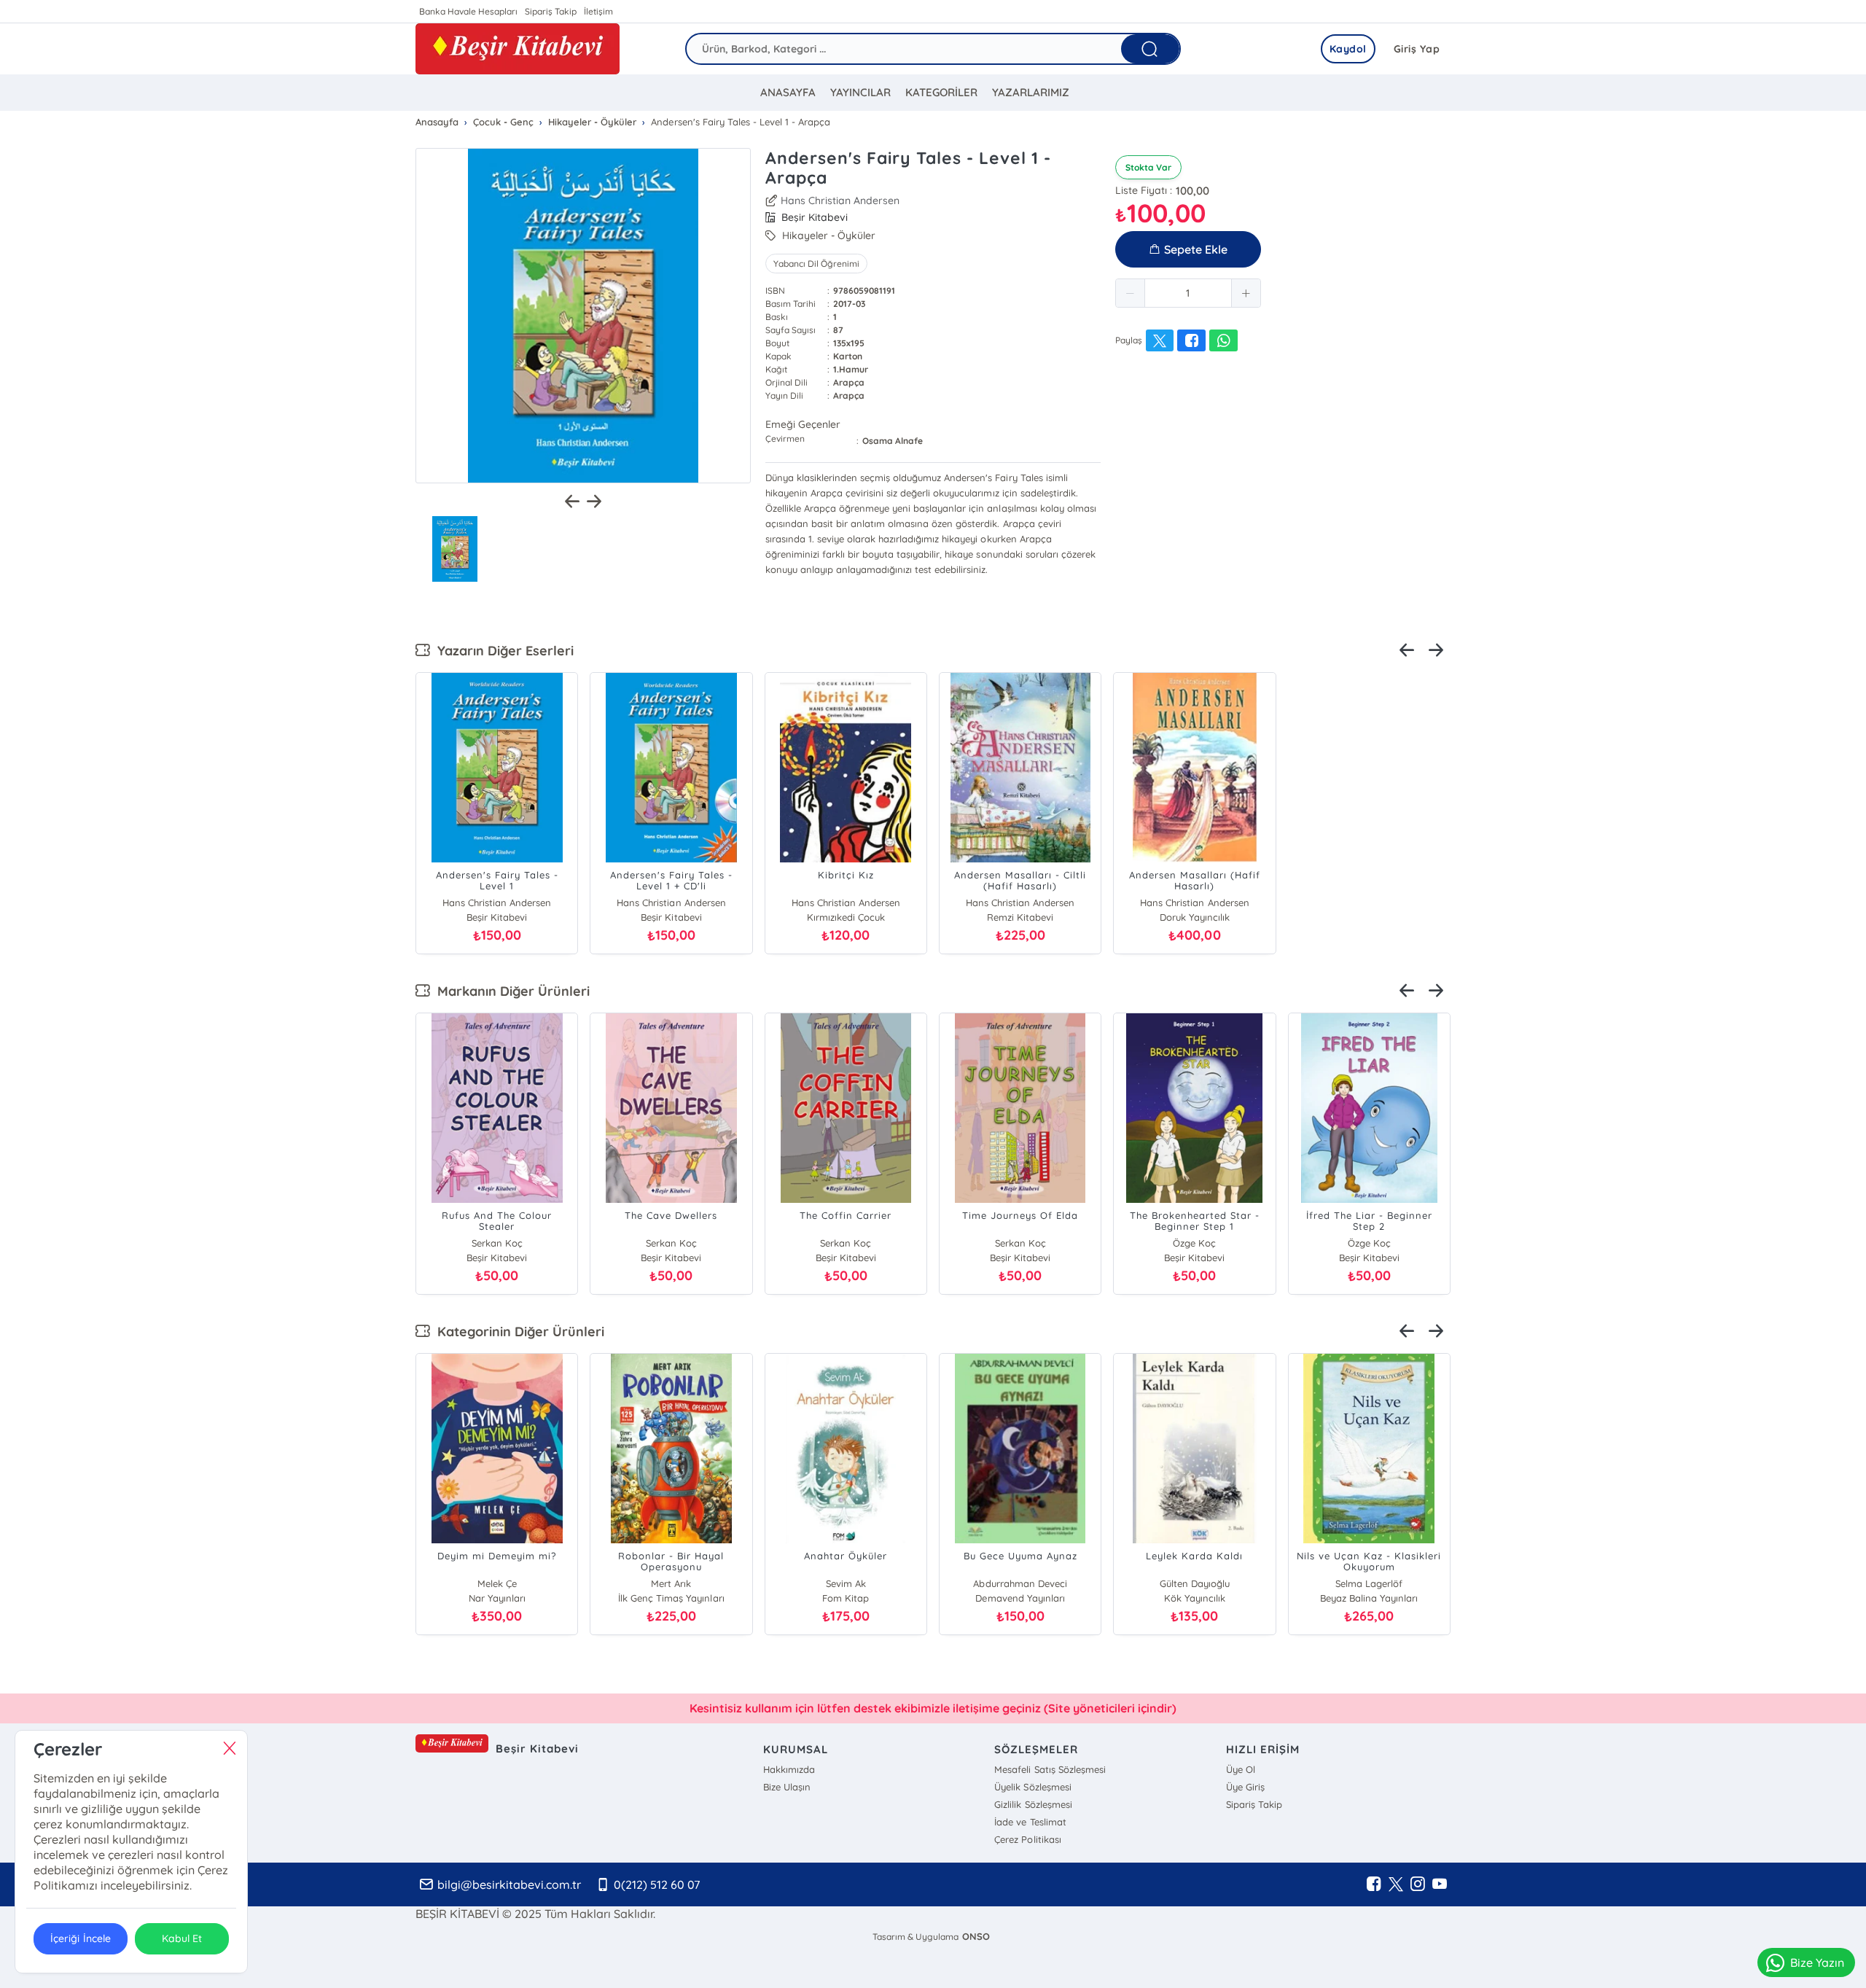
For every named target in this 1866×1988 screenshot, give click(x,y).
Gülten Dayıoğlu (1195, 1583)
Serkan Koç (497, 1243)
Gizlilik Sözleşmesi (1033, 1804)
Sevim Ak (846, 1583)
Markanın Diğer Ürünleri (510, 991)
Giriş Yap (1417, 49)
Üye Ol (1241, 1769)
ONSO (976, 1936)
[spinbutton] (1188, 293)
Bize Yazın (1817, 1962)
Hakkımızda (789, 1769)
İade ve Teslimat (1030, 1822)
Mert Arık (671, 1583)
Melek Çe (497, 1583)
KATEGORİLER (941, 92)
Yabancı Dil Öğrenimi (816, 264)
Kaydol (1348, 49)
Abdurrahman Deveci (1020, 1583)
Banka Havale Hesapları (468, 11)
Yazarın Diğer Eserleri (502, 651)
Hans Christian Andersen (840, 200)
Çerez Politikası (1027, 1839)
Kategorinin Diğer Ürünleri (517, 1332)
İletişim (598, 11)
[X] (1396, 1884)
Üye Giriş (1245, 1787)
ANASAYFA (788, 92)
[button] (1131, 293)
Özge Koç (1194, 1243)
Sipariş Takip (551, 11)
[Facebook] (1374, 1884)
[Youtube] (1440, 1884)
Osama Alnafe (893, 441)
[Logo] (518, 49)
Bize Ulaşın (787, 1787)
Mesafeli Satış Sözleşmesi (1050, 1769)
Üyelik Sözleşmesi (1032, 1787)
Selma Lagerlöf (1369, 1583)
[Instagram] (1418, 1884)
